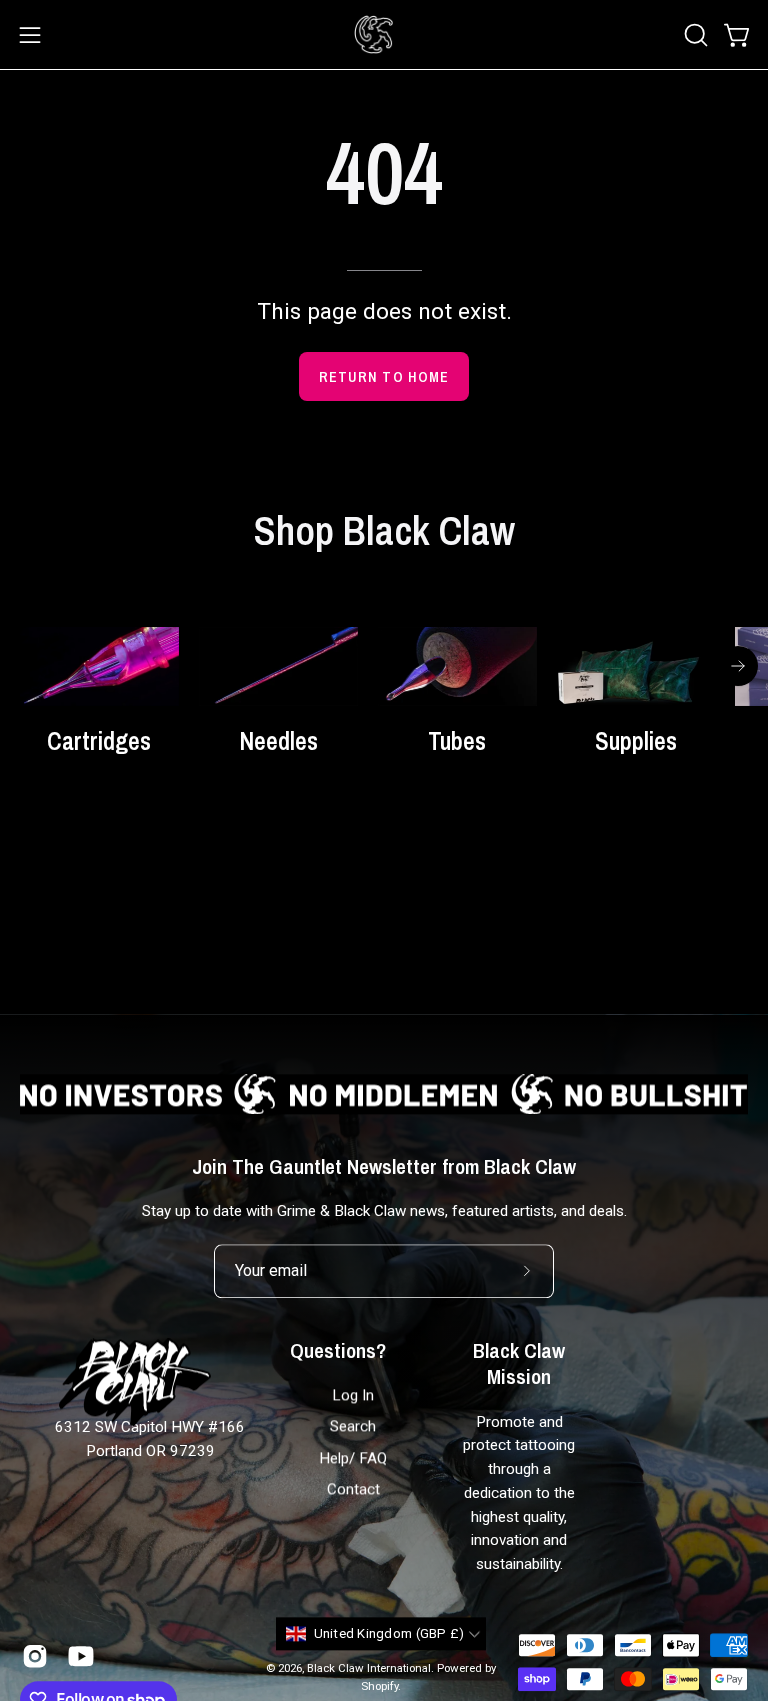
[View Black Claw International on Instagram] (35, 1656)
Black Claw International (369, 1668)
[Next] (738, 666)
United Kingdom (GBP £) (389, 1633)
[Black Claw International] (374, 34)
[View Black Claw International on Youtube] (81, 1656)
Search (353, 1427)
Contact (353, 1490)
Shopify (379, 1686)
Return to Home (384, 376)
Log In (353, 1396)
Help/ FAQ (353, 1458)
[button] (694, 35)
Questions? (338, 1351)
